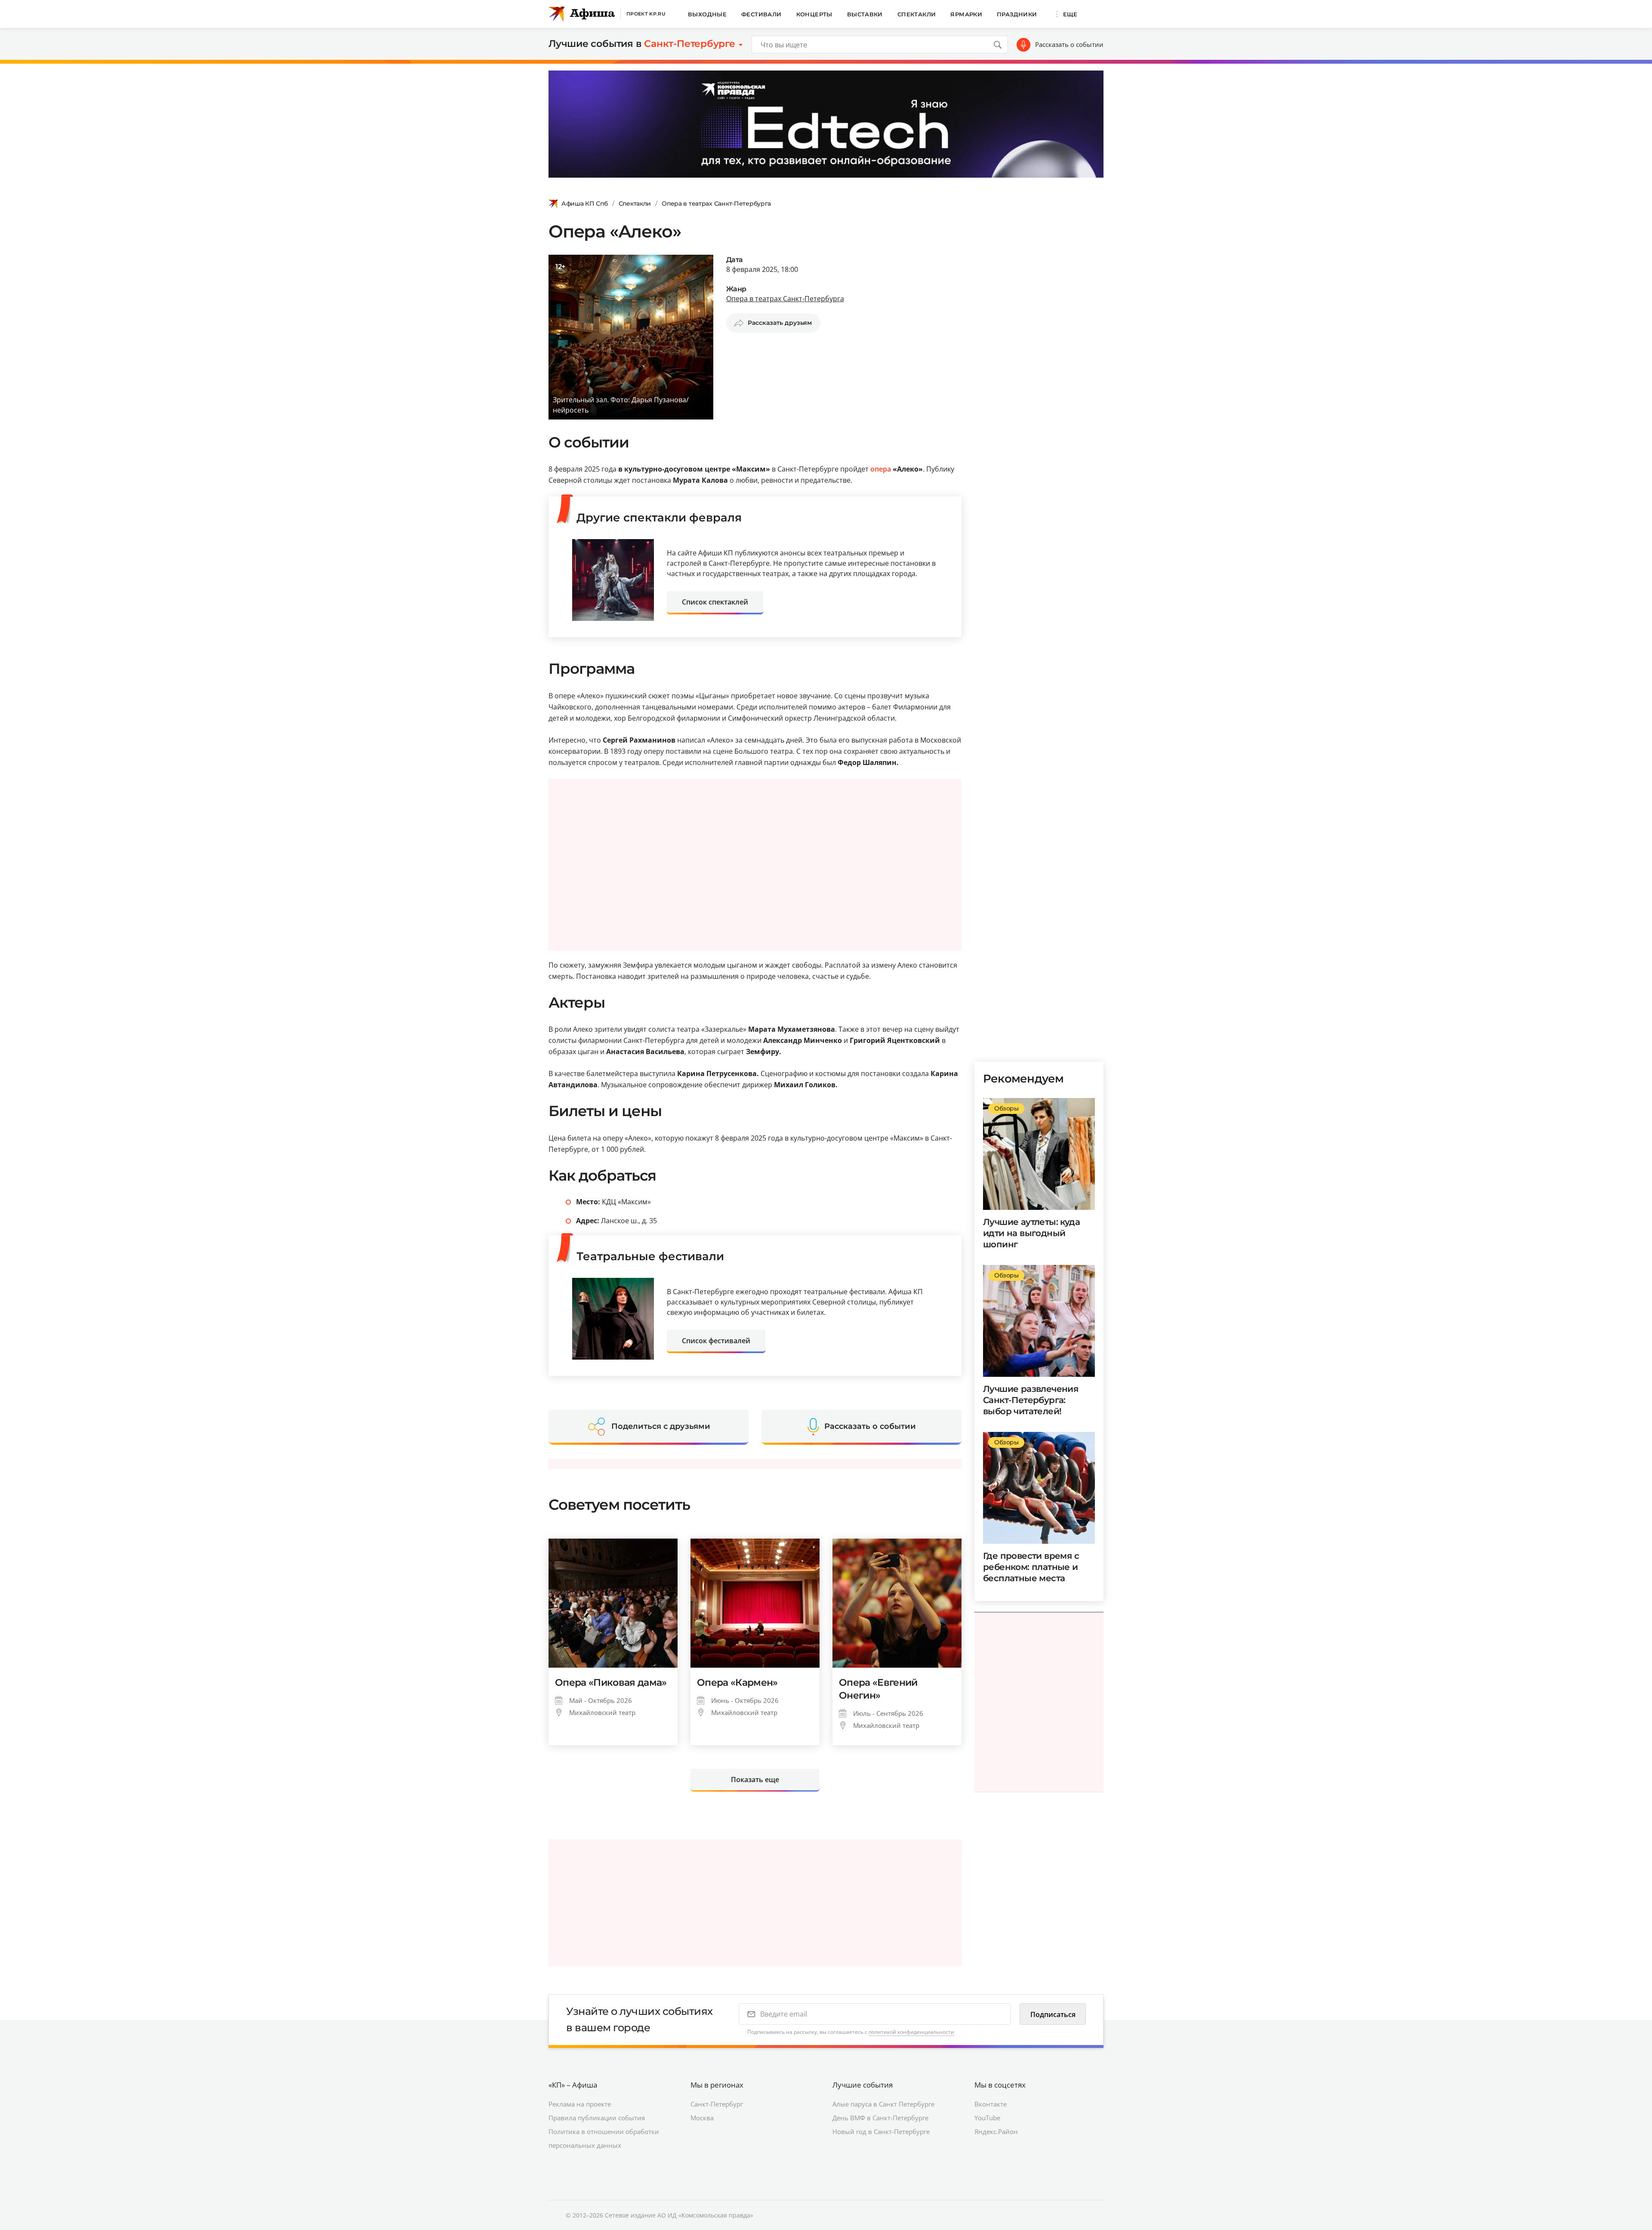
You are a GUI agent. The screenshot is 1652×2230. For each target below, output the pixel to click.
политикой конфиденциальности (911, 2032)
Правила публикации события (597, 2118)
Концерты (814, 14)
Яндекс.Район (996, 2131)
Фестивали (761, 14)
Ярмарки (966, 14)
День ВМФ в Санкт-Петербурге (880, 2118)
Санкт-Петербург (717, 2104)
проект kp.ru (646, 14)
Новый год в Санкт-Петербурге (881, 2131)
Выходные (707, 14)
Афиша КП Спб (585, 204)
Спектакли (917, 14)
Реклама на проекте (580, 2104)
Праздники (1017, 14)
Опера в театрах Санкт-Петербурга (716, 204)
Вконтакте (991, 2104)
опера (881, 469)
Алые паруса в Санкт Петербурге (883, 2104)
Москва (702, 2118)
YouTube (987, 2118)
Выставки (865, 14)
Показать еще (755, 1780)
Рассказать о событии (1069, 44)
